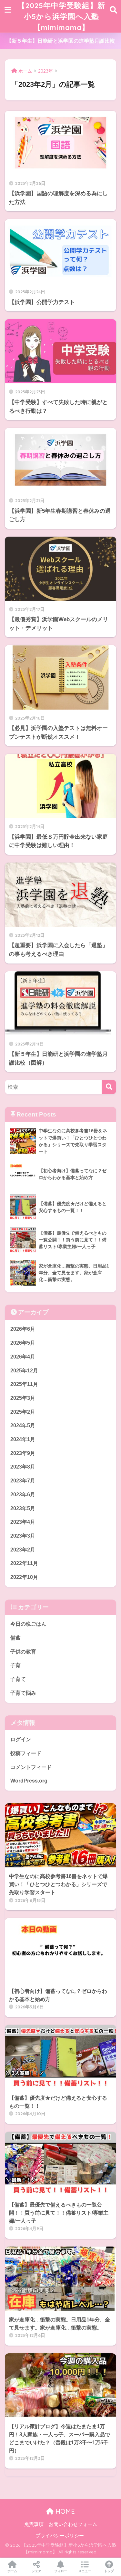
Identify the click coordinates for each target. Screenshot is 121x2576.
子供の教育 (23, 1652)
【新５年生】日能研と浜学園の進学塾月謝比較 (61, 41)
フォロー (61, 2571)
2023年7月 (23, 1481)
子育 (15, 1665)
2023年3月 (23, 1536)
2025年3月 (23, 1398)
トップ (109, 2571)
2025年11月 (24, 1384)
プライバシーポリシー (60, 2536)
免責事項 (34, 2524)
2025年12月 (24, 1371)
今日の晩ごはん (28, 1624)
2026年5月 (23, 1343)
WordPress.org (29, 1781)
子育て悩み (23, 1693)
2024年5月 (23, 1425)
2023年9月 (23, 1453)
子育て (18, 1679)
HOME (64, 2511)
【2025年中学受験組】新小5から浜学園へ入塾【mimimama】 (61, 16)
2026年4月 (23, 1357)
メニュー (85, 2571)
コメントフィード (31, 1767)
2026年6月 (23, 1329)
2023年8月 (23, 1467)
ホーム (12, 2571)
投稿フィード (26, 1753)
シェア (36, 2571)
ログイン (21, 1739)
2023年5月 (23, 1508)
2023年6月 (23, 1495)
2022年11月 (24, 1563)
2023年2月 (23, 1550)
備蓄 (15, 1638)
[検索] (109, 1087)
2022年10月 (24, 1577)
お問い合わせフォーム (73, 2524)
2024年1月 (23, 1439)
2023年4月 (23, 1522)
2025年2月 (23, 1412)
